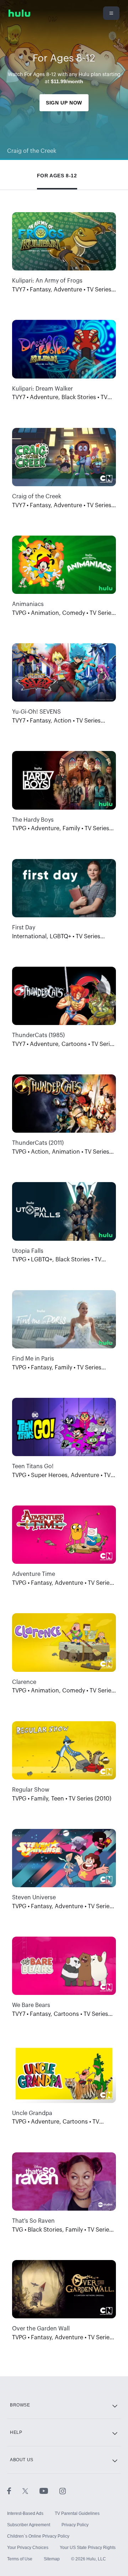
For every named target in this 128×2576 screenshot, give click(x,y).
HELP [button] (16, 2432)
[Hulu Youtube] (49, 2491)
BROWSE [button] (20, 2405)
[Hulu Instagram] (63, 2491)
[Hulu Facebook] (15, 2491)
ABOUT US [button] (22, 2460)
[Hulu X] (31, 2491)
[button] (57, 174)
